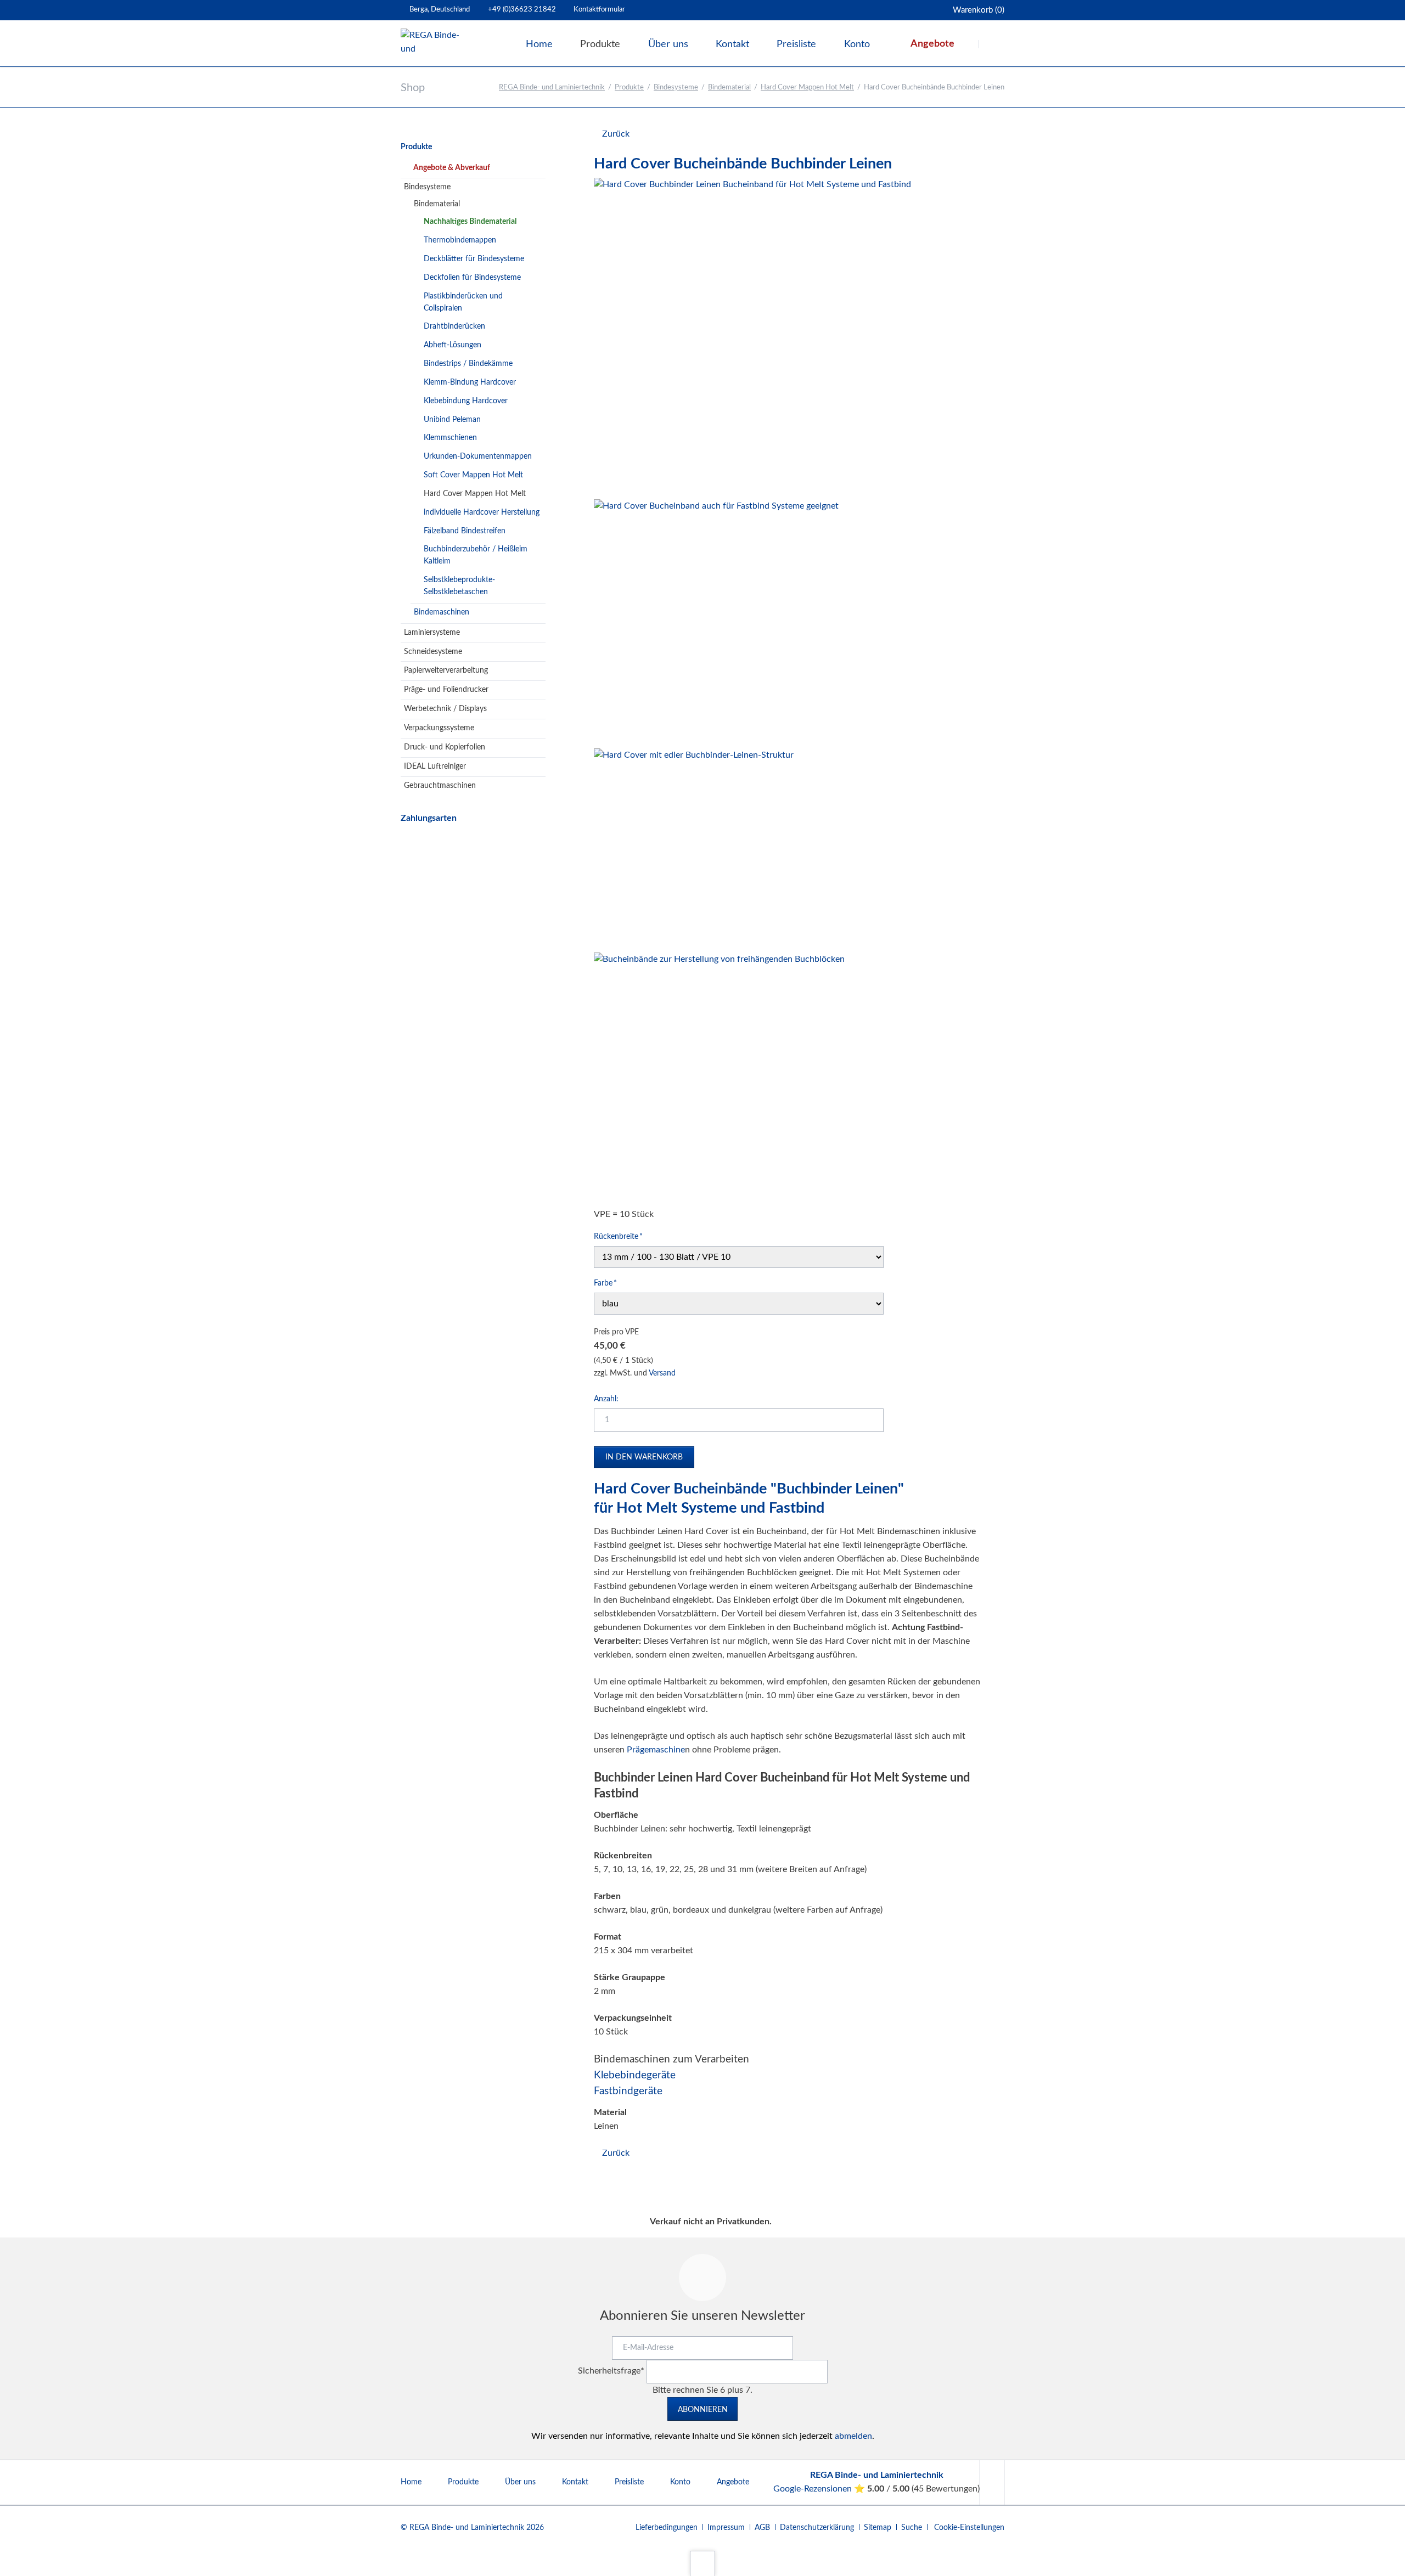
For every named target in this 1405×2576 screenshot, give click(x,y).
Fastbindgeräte (628, 2091)
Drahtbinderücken (454, 326)
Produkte (629, 88)
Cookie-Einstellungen (969, 2528)
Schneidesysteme (433, 652)
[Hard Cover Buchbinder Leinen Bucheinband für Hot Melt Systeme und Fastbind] (752, 336)
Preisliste (629, 2482)
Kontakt (575, 2482)
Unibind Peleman (452, 420)
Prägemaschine (656, 1750)
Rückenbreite (618, 1236)
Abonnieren (703, 2410)
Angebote (733, 2482)
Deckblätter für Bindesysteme (474, 259)
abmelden (853, 2436)
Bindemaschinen (442, 612)
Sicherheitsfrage (611, 2371)
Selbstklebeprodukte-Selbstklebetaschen (459, 586)
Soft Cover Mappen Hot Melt (473, 475)
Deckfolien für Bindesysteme (472, 278)
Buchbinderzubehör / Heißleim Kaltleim (476, 555)
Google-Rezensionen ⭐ (820, 2489)
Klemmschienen (450, 438)
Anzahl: (606, 1399)
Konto (680, 2482)
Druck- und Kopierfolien (445, 747)
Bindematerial (729, 88)
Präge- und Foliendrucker (446, 690)
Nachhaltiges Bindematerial (470, 222)
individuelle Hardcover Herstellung (482, 512)
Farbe (611, 1283)
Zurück (616, 134)
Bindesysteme (676, 88)
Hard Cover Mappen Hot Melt (807, 88)
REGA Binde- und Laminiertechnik (552, 88)
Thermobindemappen (460, 240)
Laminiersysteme (432, 633)
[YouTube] (992, 2482)
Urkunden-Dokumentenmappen (478, 456)
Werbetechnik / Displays (445, 709)
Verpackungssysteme (439, 728)
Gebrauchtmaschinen (440, 786)
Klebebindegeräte (635, 2075)
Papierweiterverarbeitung (446, 670)
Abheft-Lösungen (453, 345)
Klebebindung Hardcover (466, 401)
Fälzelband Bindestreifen (465, 531)
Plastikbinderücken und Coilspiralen (463, 302)
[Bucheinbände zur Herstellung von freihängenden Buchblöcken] (719, 1078)
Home (411, 2482)
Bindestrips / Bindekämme (468, 364)
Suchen (992, 44)
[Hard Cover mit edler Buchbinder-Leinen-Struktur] (694, 848)
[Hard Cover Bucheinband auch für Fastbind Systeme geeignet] (716, 622)
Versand (662, 1373)
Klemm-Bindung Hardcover (470, 382)
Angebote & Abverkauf (452, 168)
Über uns (520, 2482)
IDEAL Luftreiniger (435, 766)
